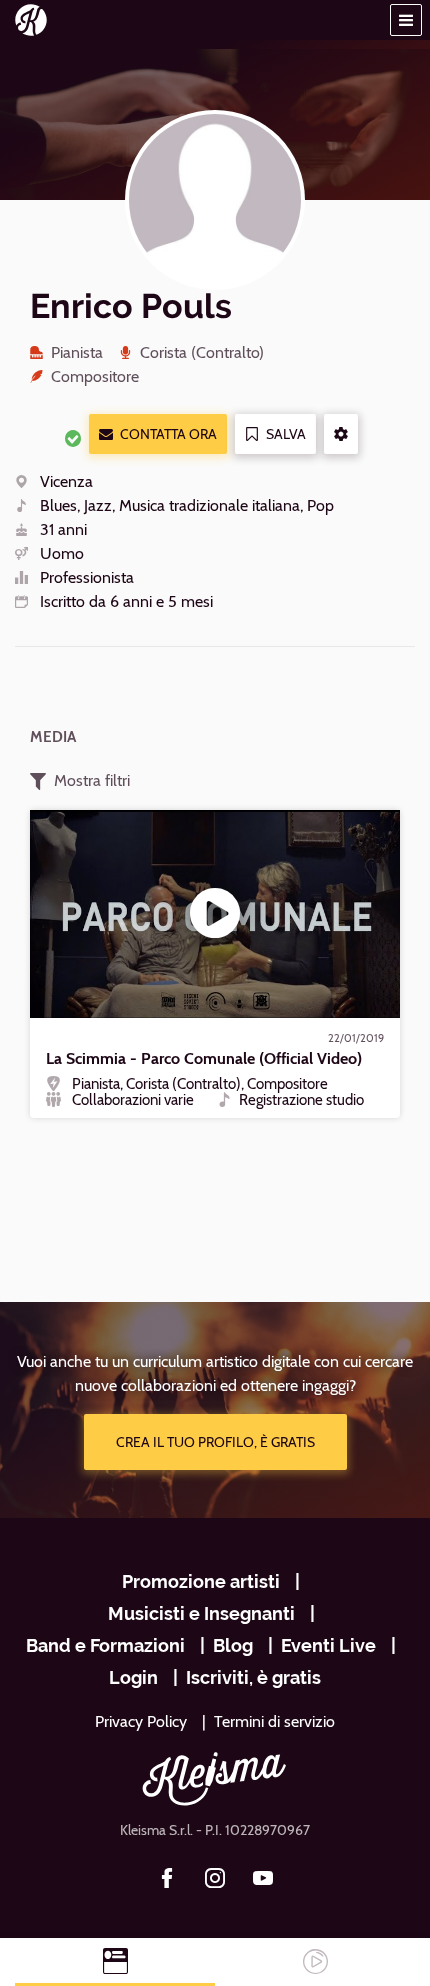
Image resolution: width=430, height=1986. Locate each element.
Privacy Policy (141, 1721)
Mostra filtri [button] (92, 780)
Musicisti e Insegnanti (201, 1613)
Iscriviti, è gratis (253, 1677)
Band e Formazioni (105, 1645)
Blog (233, 1645)
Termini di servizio (274, 1721)
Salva (286, 434)
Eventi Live (328, 1645)
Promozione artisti (201, 1581)
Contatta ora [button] (168, 434)
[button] (406, 20)
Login (133, 1677)
